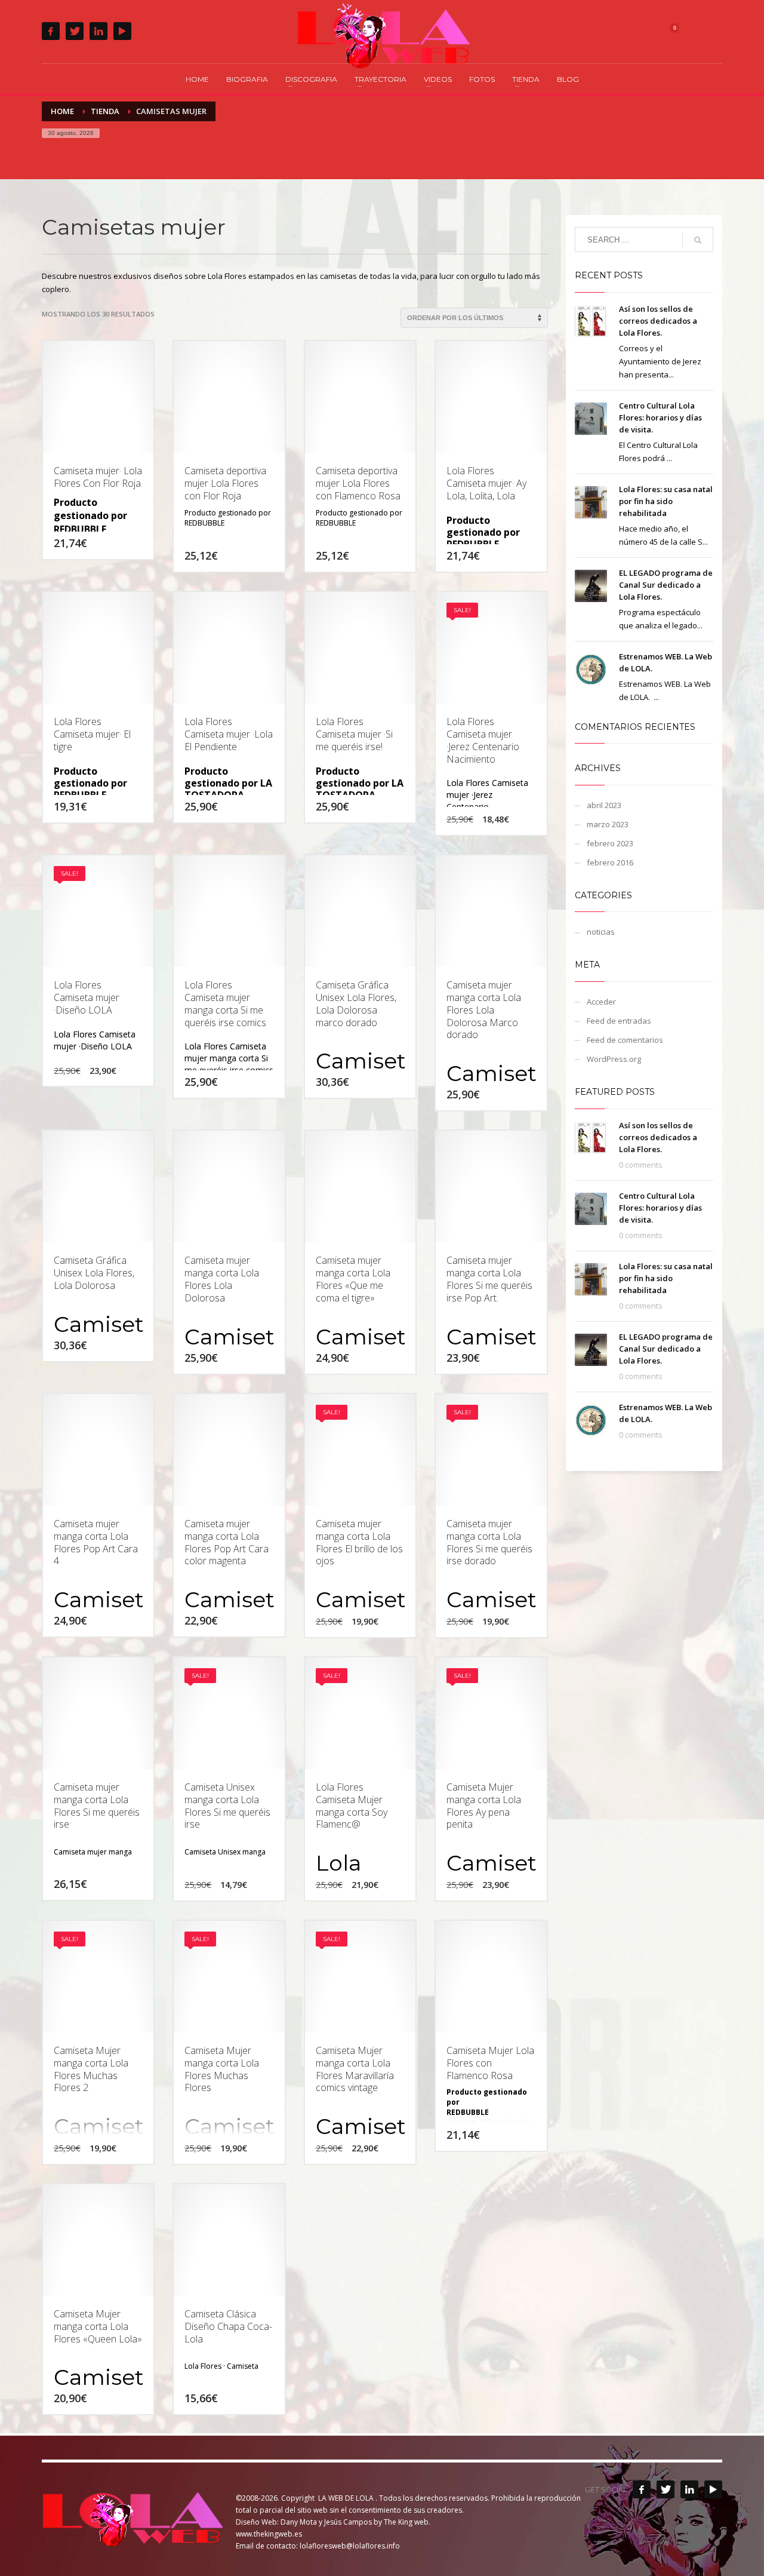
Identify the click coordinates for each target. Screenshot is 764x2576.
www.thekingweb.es (269, 2534)
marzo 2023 (608, 824)
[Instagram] (98, 31)
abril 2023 (604, 805)
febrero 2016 (610, 862)
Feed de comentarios (625, 1040)
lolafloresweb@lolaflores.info (350, 2546)
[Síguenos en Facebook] (642, 2489)
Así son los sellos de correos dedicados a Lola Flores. (658, 321)
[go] (698, 240)
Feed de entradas (619, 1021)
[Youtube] (122, 31)
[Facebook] (51, 31)
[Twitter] (75, 31)
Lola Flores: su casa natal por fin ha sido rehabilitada (666, 501)
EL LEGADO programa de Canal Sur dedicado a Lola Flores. (666, 585)
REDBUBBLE (80, 529)
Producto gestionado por (228, 513)
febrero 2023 (610, 843)
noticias (601, 932)
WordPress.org (614, 1059)
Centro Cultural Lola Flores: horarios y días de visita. (660, 417)
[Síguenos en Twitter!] (666, 2489)
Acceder (601, 1002)
